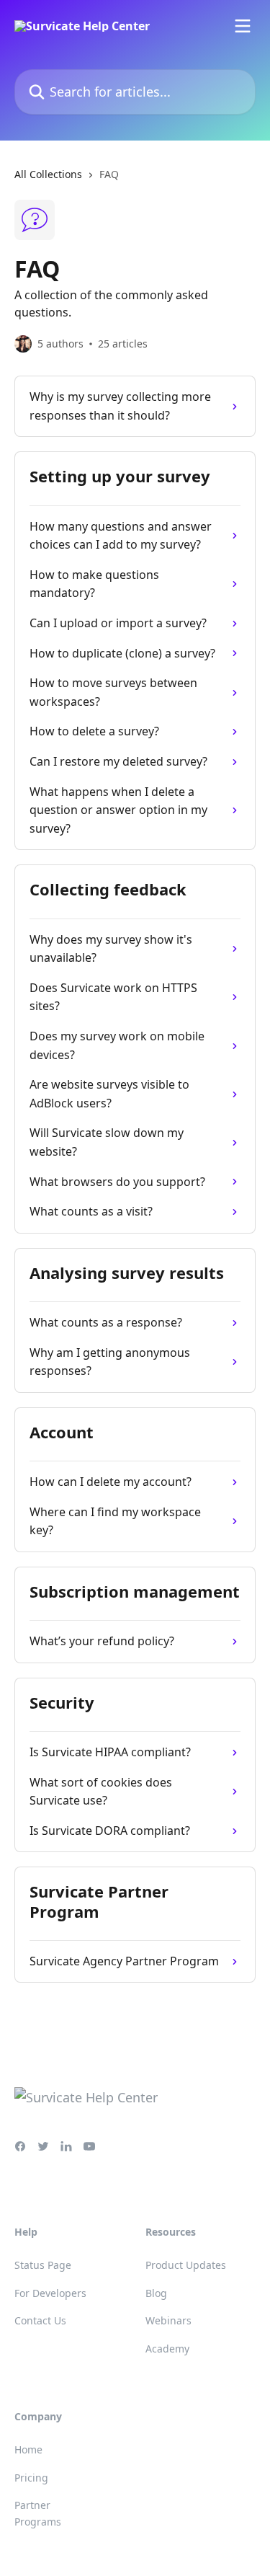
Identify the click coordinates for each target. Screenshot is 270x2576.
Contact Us (40, 2320)
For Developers (50, 2293)
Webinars (168, 2320)
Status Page (43, 2265)
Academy (167, 2349)
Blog (156, 2293)
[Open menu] (243, 26)
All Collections (48, 174)
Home (28, 2449)
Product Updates (186, 2265)
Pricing (31, 2478)
